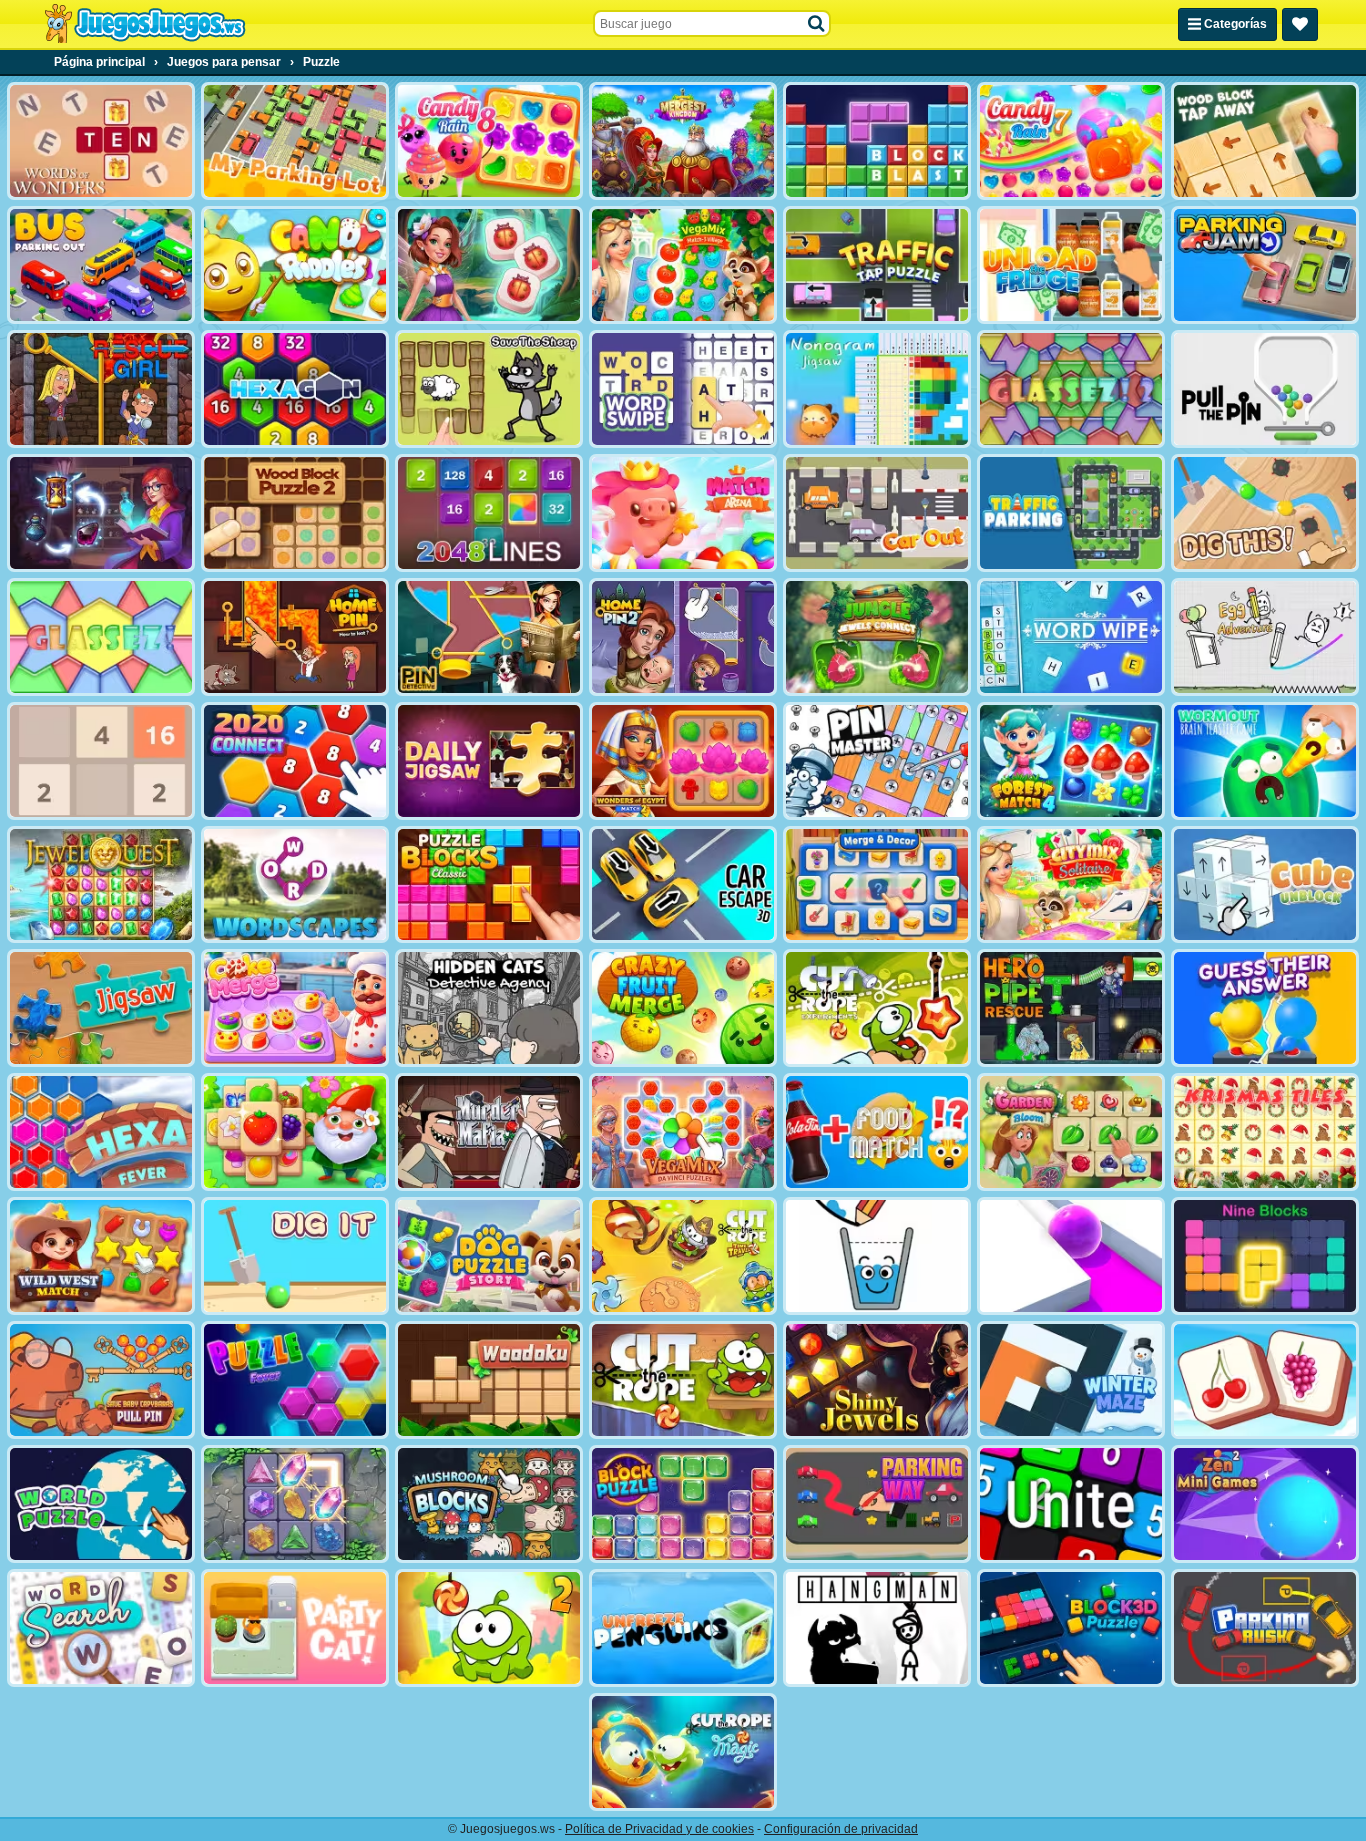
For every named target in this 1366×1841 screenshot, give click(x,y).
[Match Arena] (683, 513)
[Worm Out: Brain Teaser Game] (1265, 761)
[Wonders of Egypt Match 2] (683, 761)
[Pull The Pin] (1265, 389)
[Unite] (1071, 1504)
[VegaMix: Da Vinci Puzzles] (683, 1132)
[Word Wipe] (1071, 637)
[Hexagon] (295, 389)
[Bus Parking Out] (101, 265)
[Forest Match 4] (1071, 761)
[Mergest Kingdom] (683, 141)
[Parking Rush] (1265, 1628)
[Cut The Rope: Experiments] (877, 1008)
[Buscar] (817, 24)
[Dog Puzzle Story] (489, 1256)
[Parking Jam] (1265, 265)
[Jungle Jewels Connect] (877, 637)
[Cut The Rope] (683, 1380)
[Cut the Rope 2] (489, 1628)
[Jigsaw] (101, 1008)
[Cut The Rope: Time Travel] (683, 1256)
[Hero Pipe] (1071, 1008)
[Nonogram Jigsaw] (877, 389)
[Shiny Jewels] (877, 1380)
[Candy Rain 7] (1071, 141)
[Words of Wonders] (101, 141)
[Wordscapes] (295, 885)
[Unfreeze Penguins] (683, 1628)
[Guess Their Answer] (1265, 1008)
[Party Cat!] (295, 1628)
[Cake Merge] (295, 1008)
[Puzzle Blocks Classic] (489, 885)
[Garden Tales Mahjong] (295, 1132)
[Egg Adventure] (1265, 637)
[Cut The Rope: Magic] (683, 1752)
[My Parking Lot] (295, 141)
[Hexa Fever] (101, 1132)
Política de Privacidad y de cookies (659, 1829)
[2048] (101, 761)
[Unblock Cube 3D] (1265, 885)
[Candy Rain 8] (489, 141)
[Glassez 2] (1071, 389)
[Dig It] (295, 1256)
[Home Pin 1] (295, 637)
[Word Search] (101, 1628)
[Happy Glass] (877, 1256)
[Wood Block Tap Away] (1265, 141)
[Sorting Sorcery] (101, 513)
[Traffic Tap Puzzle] (877, 265)
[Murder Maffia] (489, 1132)
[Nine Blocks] (1265, 1256)
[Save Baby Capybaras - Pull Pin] (101, 1380)
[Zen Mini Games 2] (1265, 1504)
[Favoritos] (1300, 24)
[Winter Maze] (1071, 1380)
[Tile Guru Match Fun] (489, 265)
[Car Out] (877, 513)
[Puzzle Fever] (295, 1380)
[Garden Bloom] (1071, 1132)
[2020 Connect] (295, 761)
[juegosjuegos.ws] (144, 24)
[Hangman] (877, 1628)
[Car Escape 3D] (683, 885)
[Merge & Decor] (877, 885)
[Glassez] (101, 637)
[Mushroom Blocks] (489, 1504)
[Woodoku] (489, 1380)
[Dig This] (1265, 513)
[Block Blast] (877, 141)
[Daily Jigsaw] (489, 761)
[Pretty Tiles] (1265, 1380)
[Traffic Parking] (1071, 513)
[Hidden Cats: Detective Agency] (489, 1008)
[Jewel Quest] (101, 885)
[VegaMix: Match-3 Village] (683, 265)
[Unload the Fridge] (1071, 265)
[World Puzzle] (101, 1504)
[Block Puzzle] (683, 1504)
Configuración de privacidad (841, 1829)
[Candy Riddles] (295, 265)
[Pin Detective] (489, 637)
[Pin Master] (877, 761)
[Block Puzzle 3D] (1071, 1628)
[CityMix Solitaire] (1071, 885)
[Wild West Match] (101, 1256)
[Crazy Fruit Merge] (683, 1008)
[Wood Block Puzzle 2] (295, 513)
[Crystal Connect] (295, 1504)
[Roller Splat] (1071, 1256)
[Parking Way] (877, 1504)
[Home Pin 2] (683, 637)
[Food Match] (877, 1132)
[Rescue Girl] (101, 389)
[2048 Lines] (489, 513)
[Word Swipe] (683, 389)
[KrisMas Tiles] (1265, 1132)
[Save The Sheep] (489, 389)
